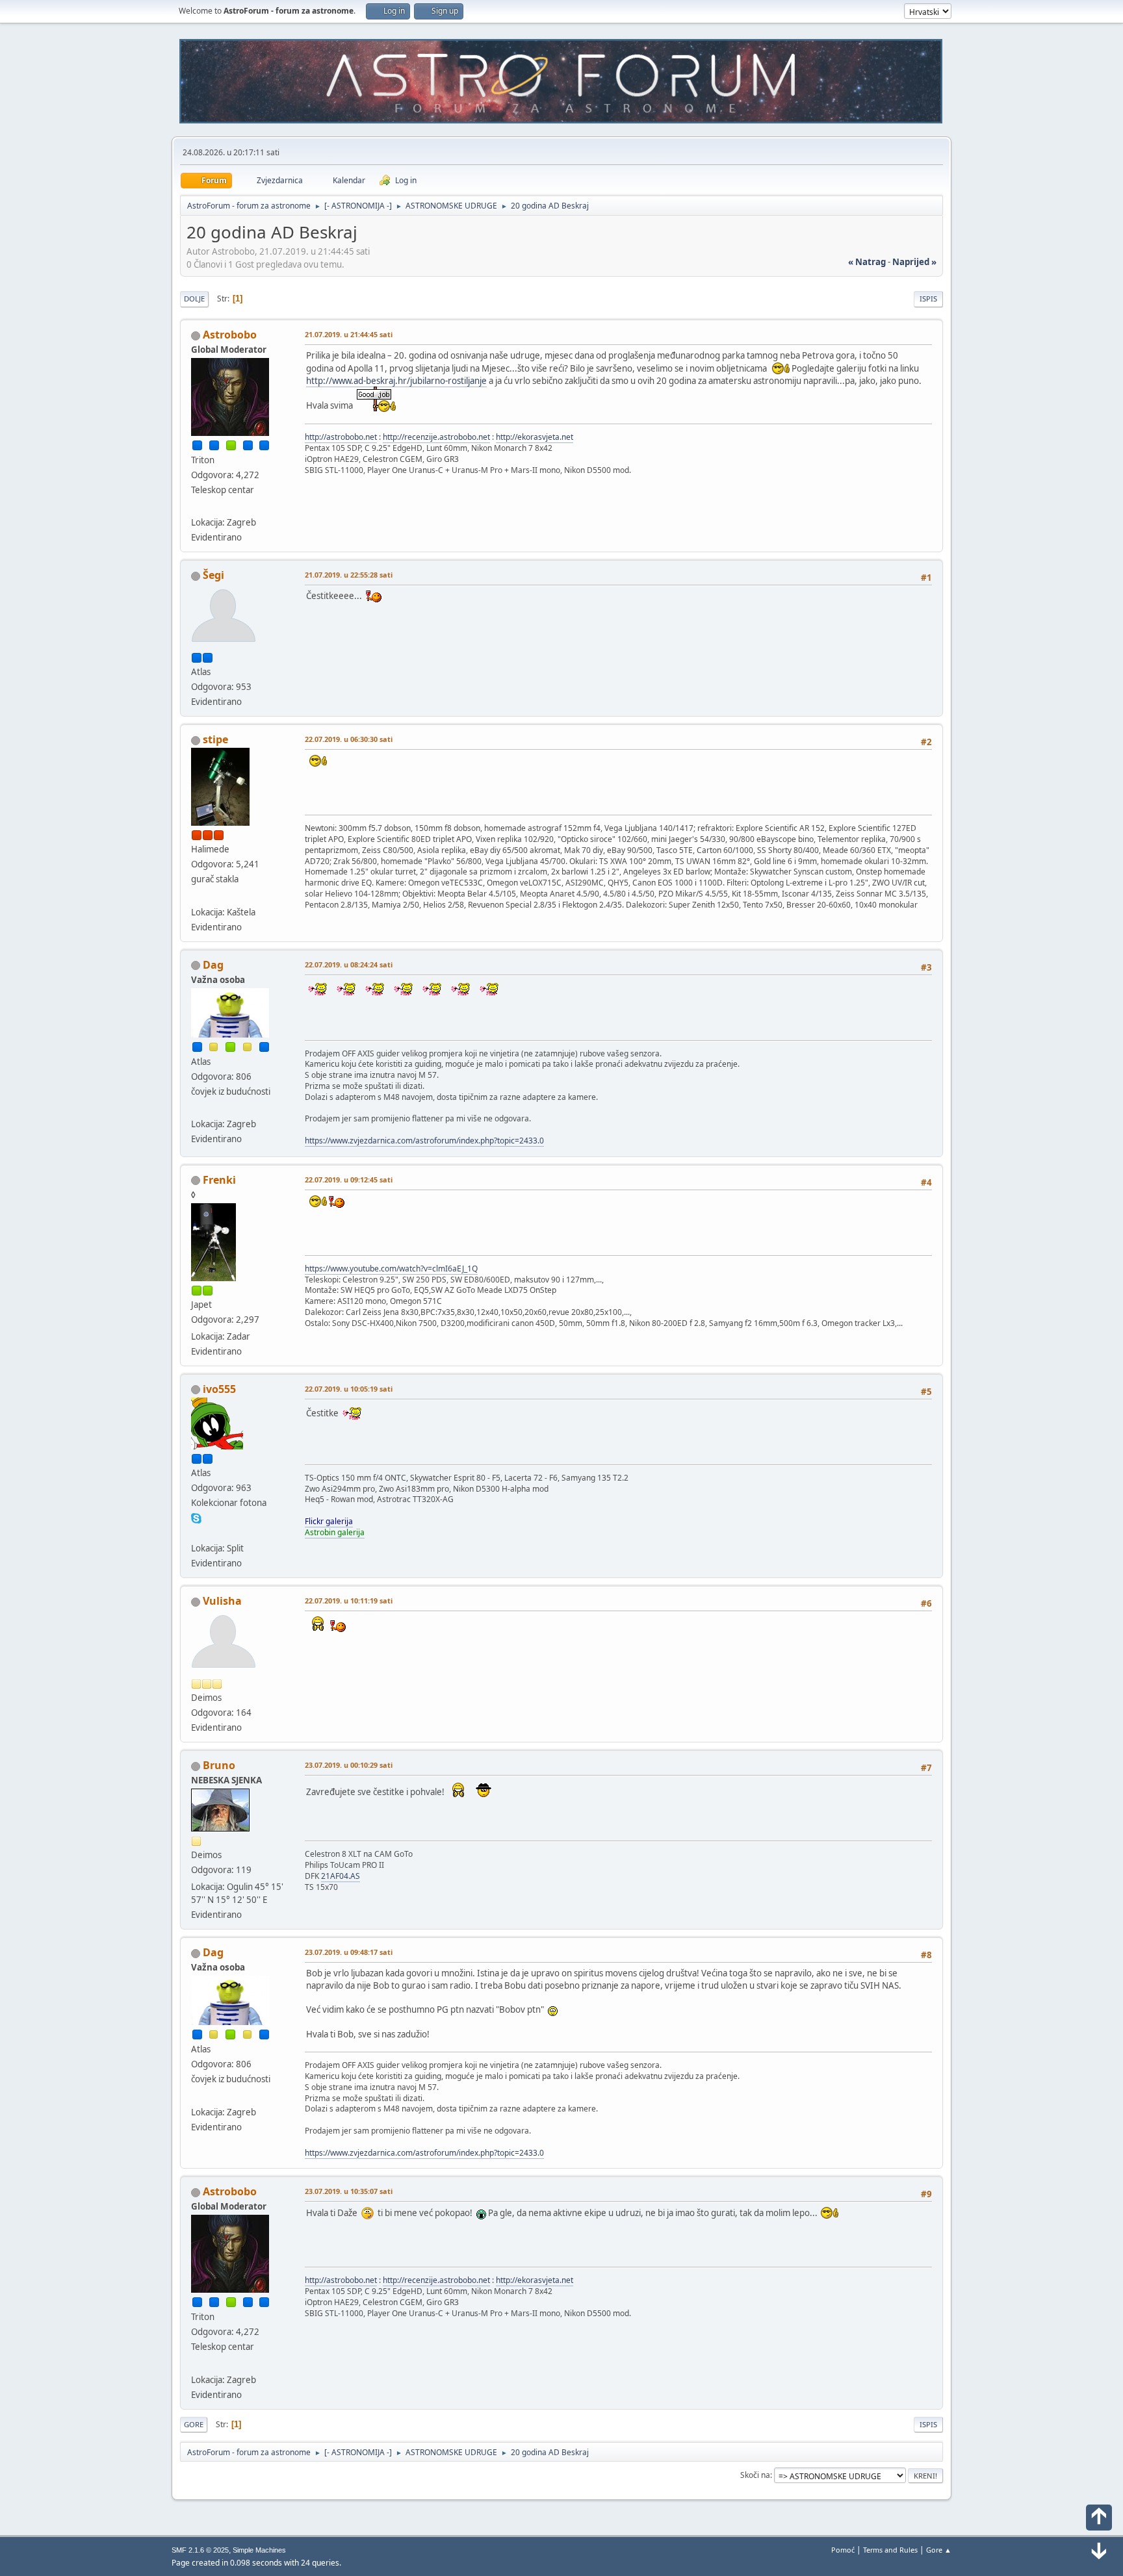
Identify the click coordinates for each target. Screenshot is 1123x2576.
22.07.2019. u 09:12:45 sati (349, 1180)
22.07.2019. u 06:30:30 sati (349, 739)
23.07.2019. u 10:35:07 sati (349, 2191)
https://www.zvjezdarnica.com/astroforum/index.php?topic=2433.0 (424, 1141)
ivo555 (219, 1389)
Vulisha (222, 1601)
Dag (213, 965)
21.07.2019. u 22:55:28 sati (349, 575)
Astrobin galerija (335, 1532)
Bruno (219, 1765)
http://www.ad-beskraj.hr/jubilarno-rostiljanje (396, 381)
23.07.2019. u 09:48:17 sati (349, 1952)
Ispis (928, 299)
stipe (215, 739)
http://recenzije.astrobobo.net (436, 437)
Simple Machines (259, 2550)
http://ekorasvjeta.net (535, 437)
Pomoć (843, 2550)
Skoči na (755, 2475)
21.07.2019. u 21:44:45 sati (349, 334)
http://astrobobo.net (341, 437)
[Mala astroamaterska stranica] (196, 896)
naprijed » (914, 262)
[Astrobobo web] (196, 507)
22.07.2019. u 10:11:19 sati (349, 1600)
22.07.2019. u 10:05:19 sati (349, 1389)
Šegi (213, 575)
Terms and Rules (890, 2550)
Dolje (194, 299)
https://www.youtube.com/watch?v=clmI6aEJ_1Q (391, 1269)
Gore (194, 2424)
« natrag (867, 262)
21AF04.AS (341, 1876)
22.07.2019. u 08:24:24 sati (349, 964)
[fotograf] (196, 1108)
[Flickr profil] (196, 1533)
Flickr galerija (329, 1521)
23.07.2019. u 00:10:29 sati (349, 1765)
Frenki (219, 1180)
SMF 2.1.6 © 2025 (200, 2550)
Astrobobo (230, 335)
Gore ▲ (939, 2550)
